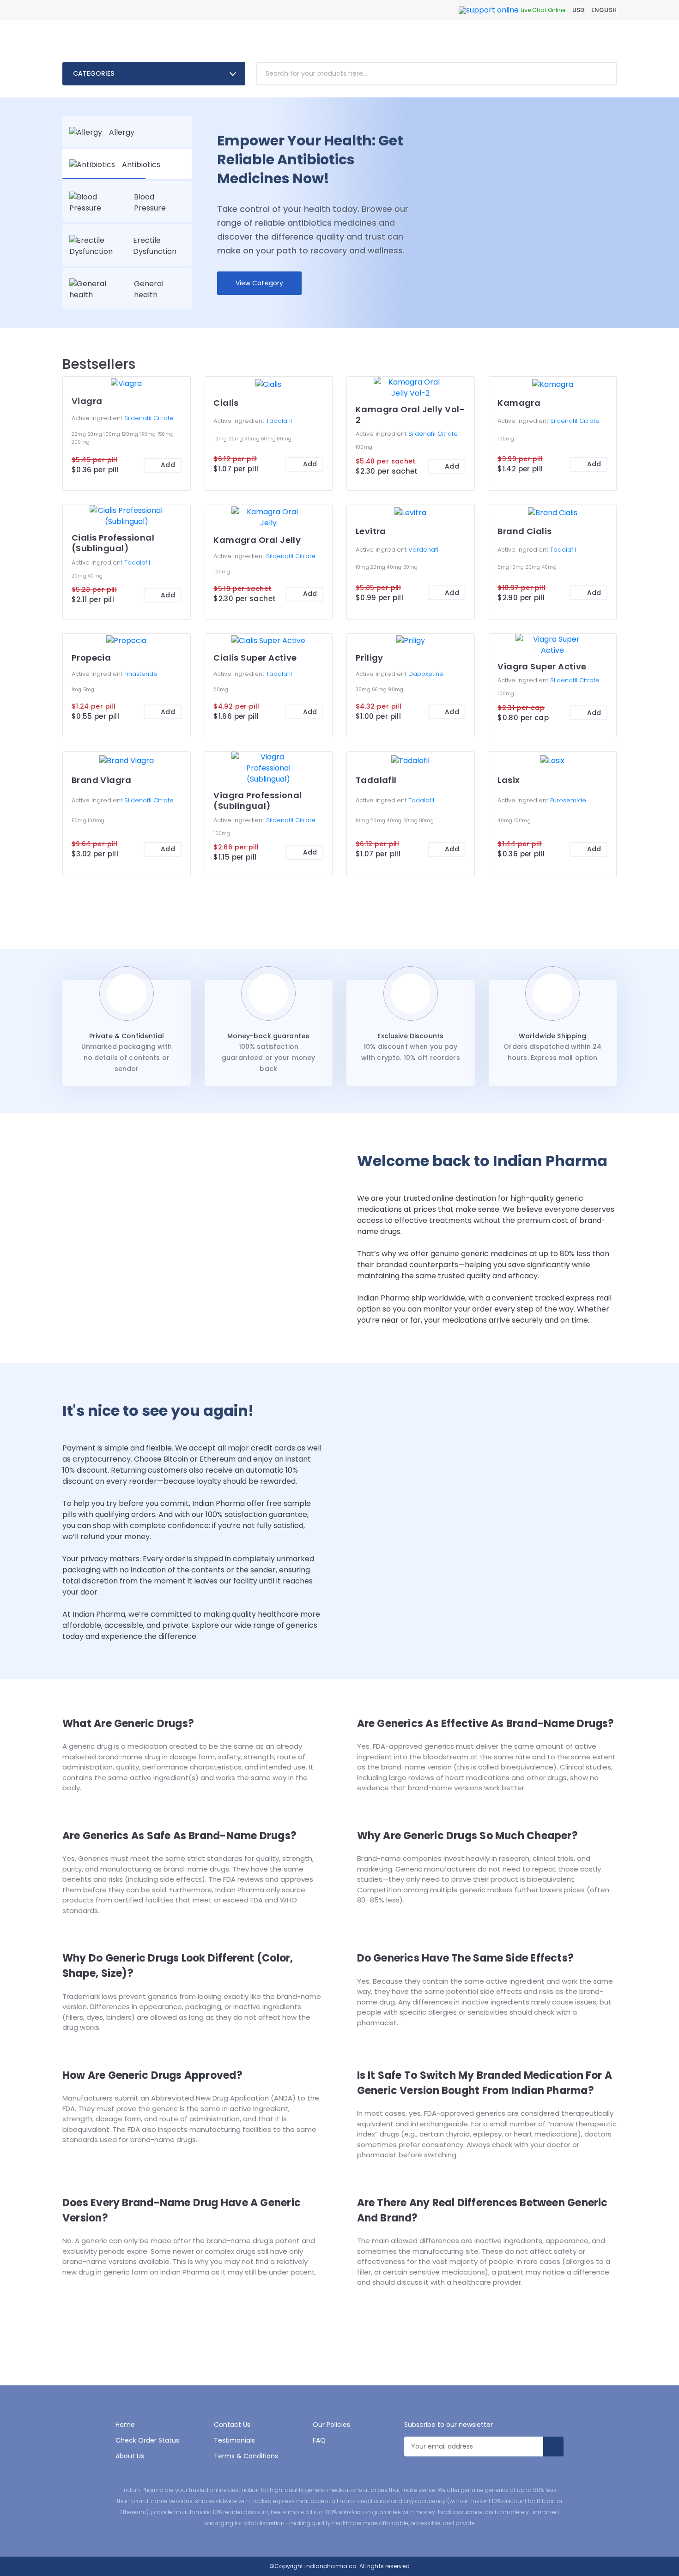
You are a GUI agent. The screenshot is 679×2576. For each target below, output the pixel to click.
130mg (149, 434)
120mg (131, 434)
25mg (79, 434)
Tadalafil (279, 421)
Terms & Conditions (246, 2456)
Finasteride (141, 674)
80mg (284, 439)
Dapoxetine (426, 674)
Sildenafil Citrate (149, 418)
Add (168, 465)
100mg (113, 434)
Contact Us (232, 2425)
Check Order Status (147, 2440)
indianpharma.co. (330, 2566)
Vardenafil (424, 550)
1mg (77, 689)
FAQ (319, 2440)
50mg (95, 434)
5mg (504, 567)
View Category (260, 283)
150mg (166, 434)
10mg (221, 439)
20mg (237, 439)
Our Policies (331, 2425)
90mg (396, 689)
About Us (130, 2456)
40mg (253, 439)
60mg (269, 439)
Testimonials (234, 2440)
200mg (81, 442)
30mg (364, 689)
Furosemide (568, 800)
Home (125, 2425)
